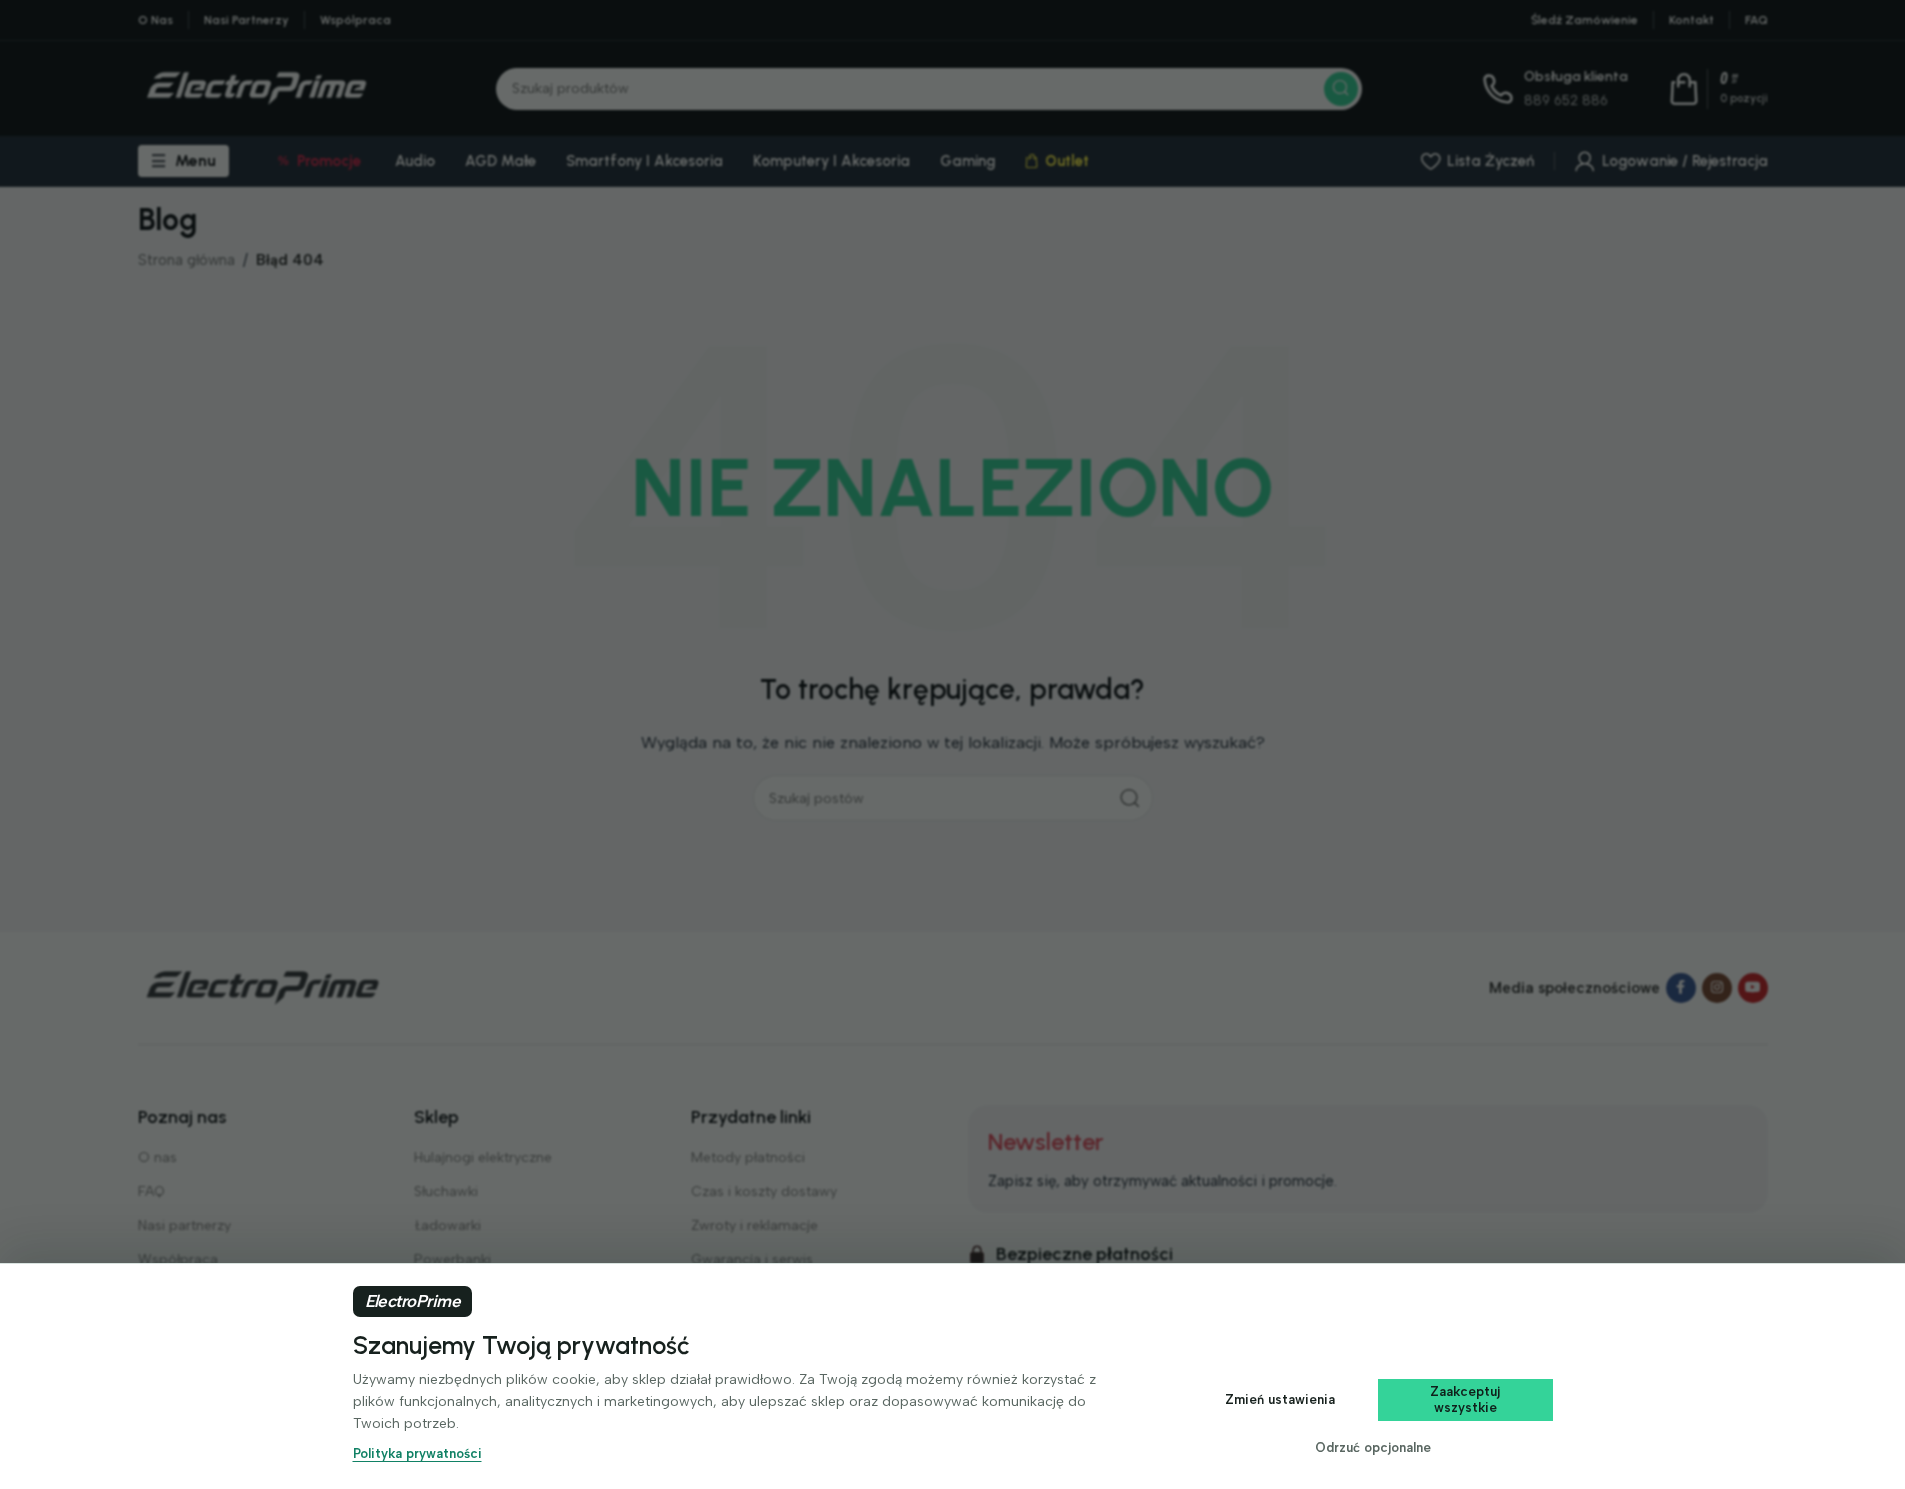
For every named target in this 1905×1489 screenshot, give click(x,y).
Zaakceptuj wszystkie (1465, 1399)
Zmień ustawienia (1280, 1399)
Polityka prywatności (417, 1453)
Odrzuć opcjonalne (1373, 1447)
